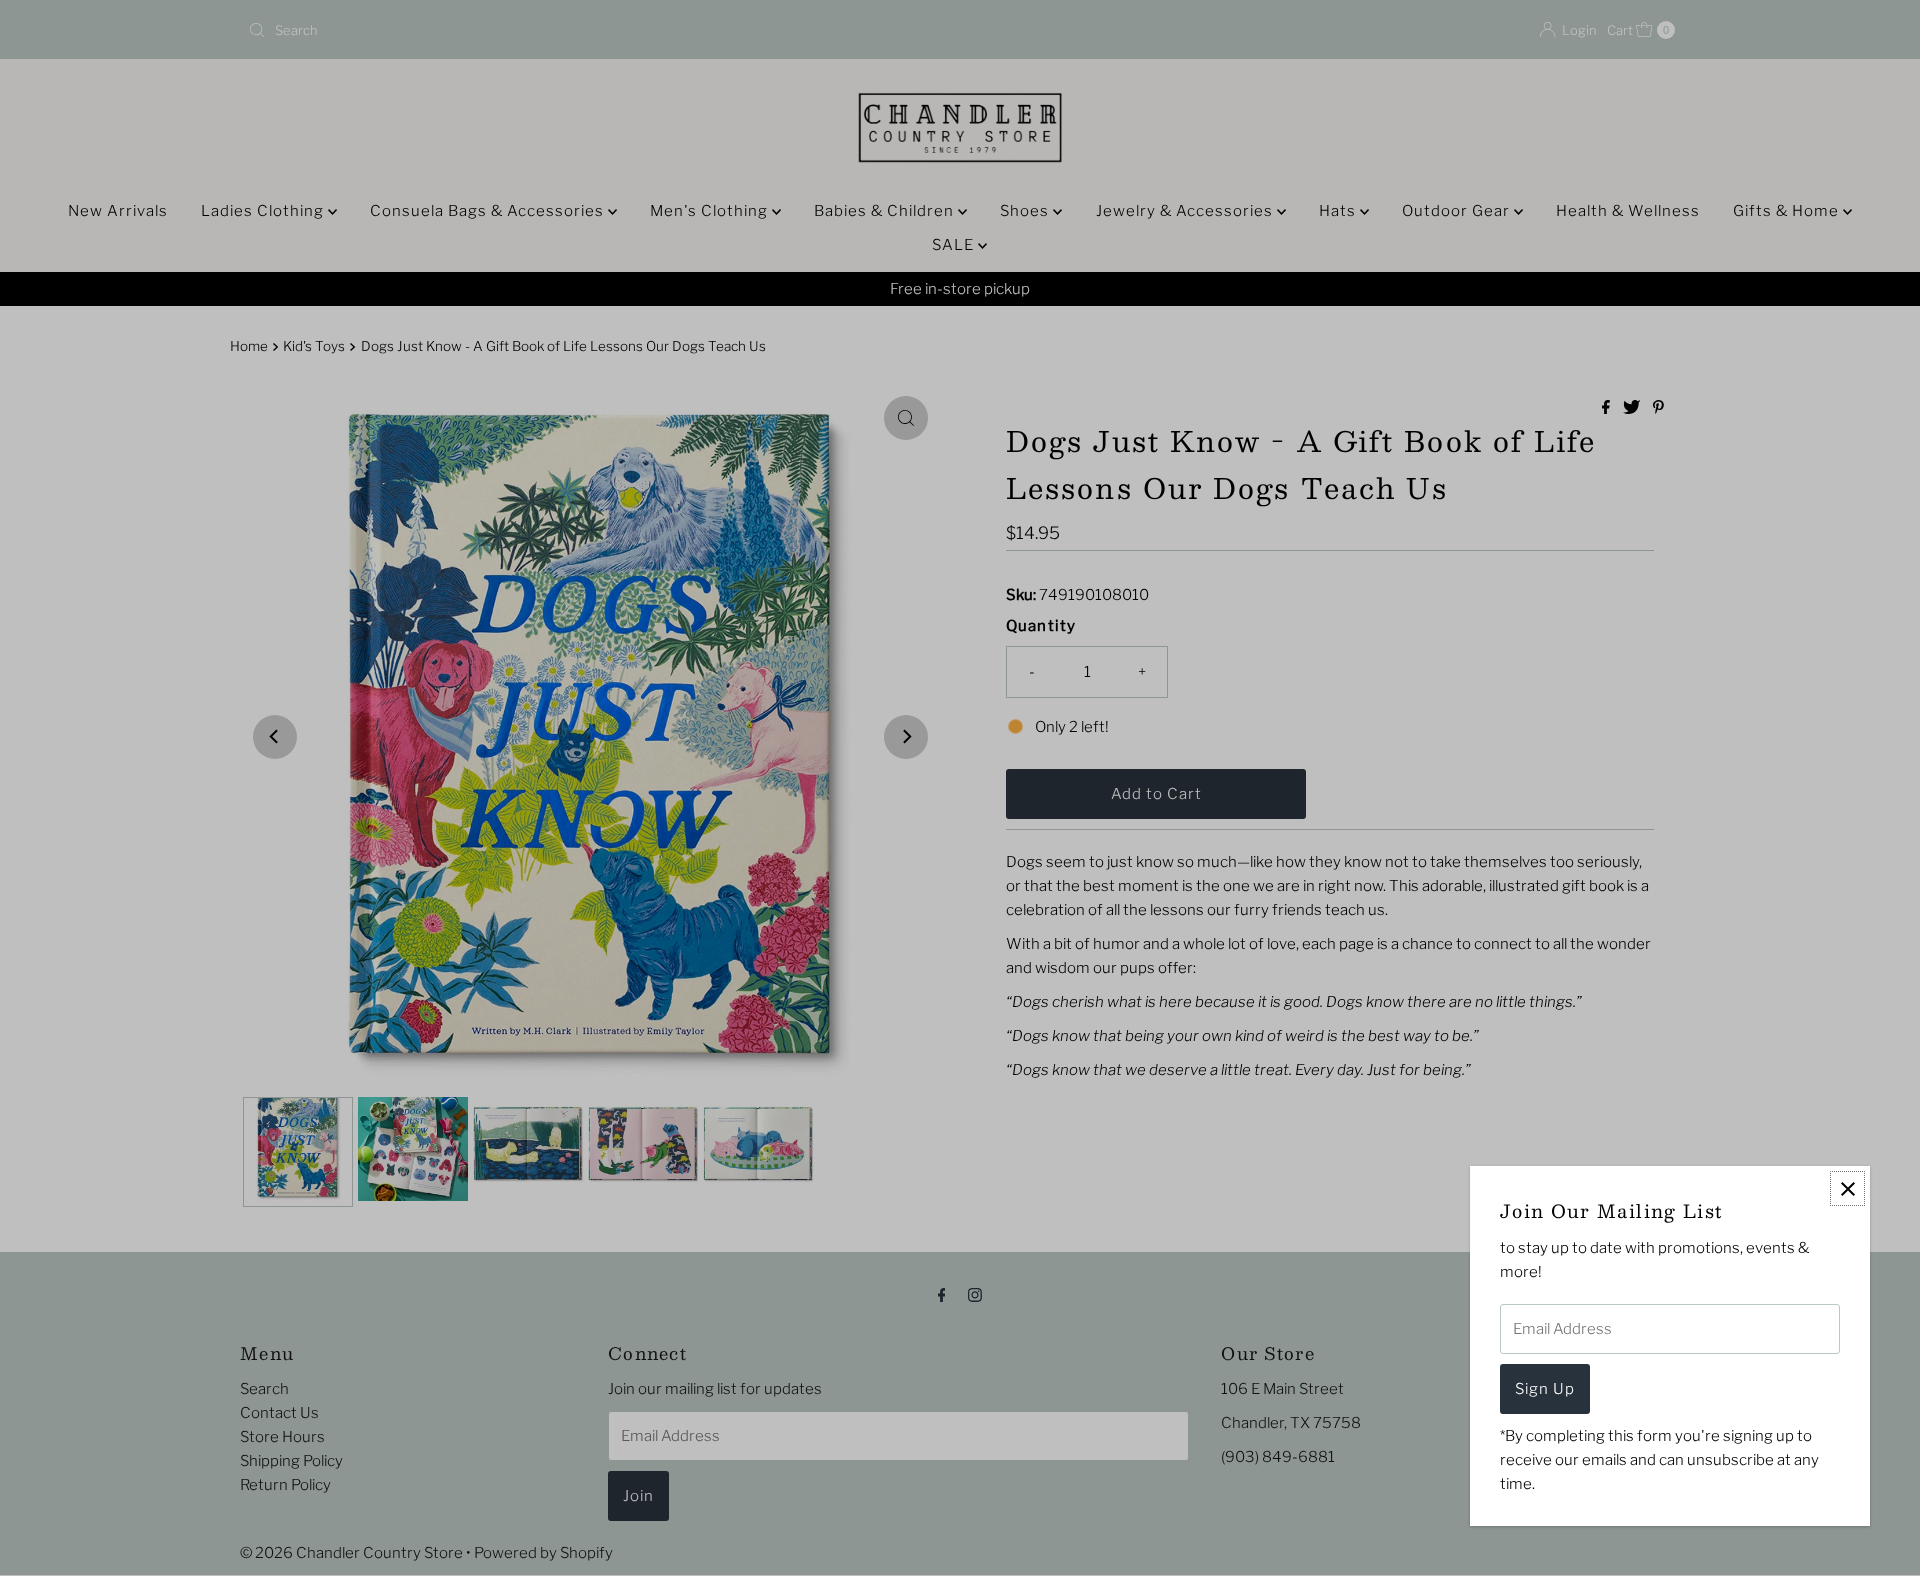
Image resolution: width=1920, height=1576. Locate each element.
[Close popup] (1847, 1188)
